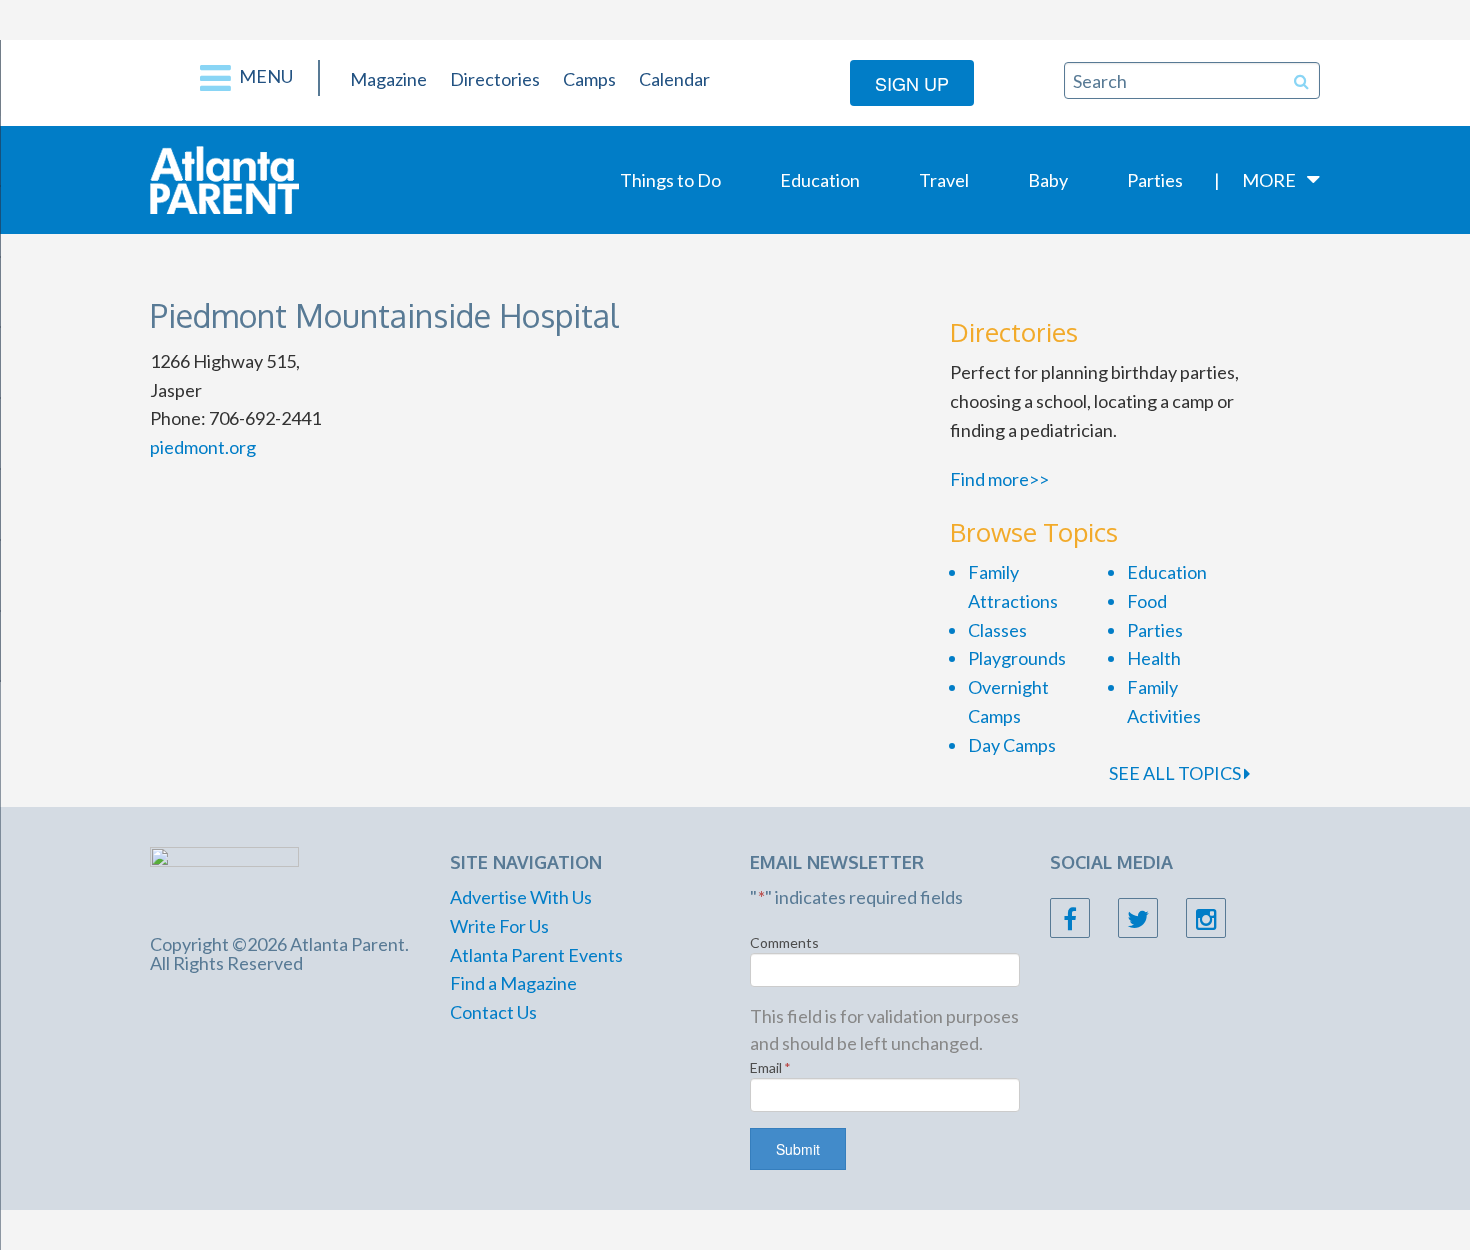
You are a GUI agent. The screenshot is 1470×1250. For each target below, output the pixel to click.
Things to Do (670, 180)
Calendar (674, 79)
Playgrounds (1017, 658)
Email (770, 1067)
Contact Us (493, 1012)
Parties (1155, 180)
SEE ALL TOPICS (1176, 773)
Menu (264, 76)
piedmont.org (203, 447)
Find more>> (999, 479)
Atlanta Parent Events (536, 955)
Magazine (388, 79)
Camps (589, 79)
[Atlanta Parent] (224, 178)
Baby (1048, 180)
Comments (784, 942)
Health (1154, 658)
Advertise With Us (521, 897)
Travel (944, 180)
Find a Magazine (513, 983)
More (1269, 180)
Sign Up (912, 83)
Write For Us (499, 926)
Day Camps (1012, 745)
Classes (997, 630)
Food (1147, 601)
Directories (495, 79)
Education (820, 180)
